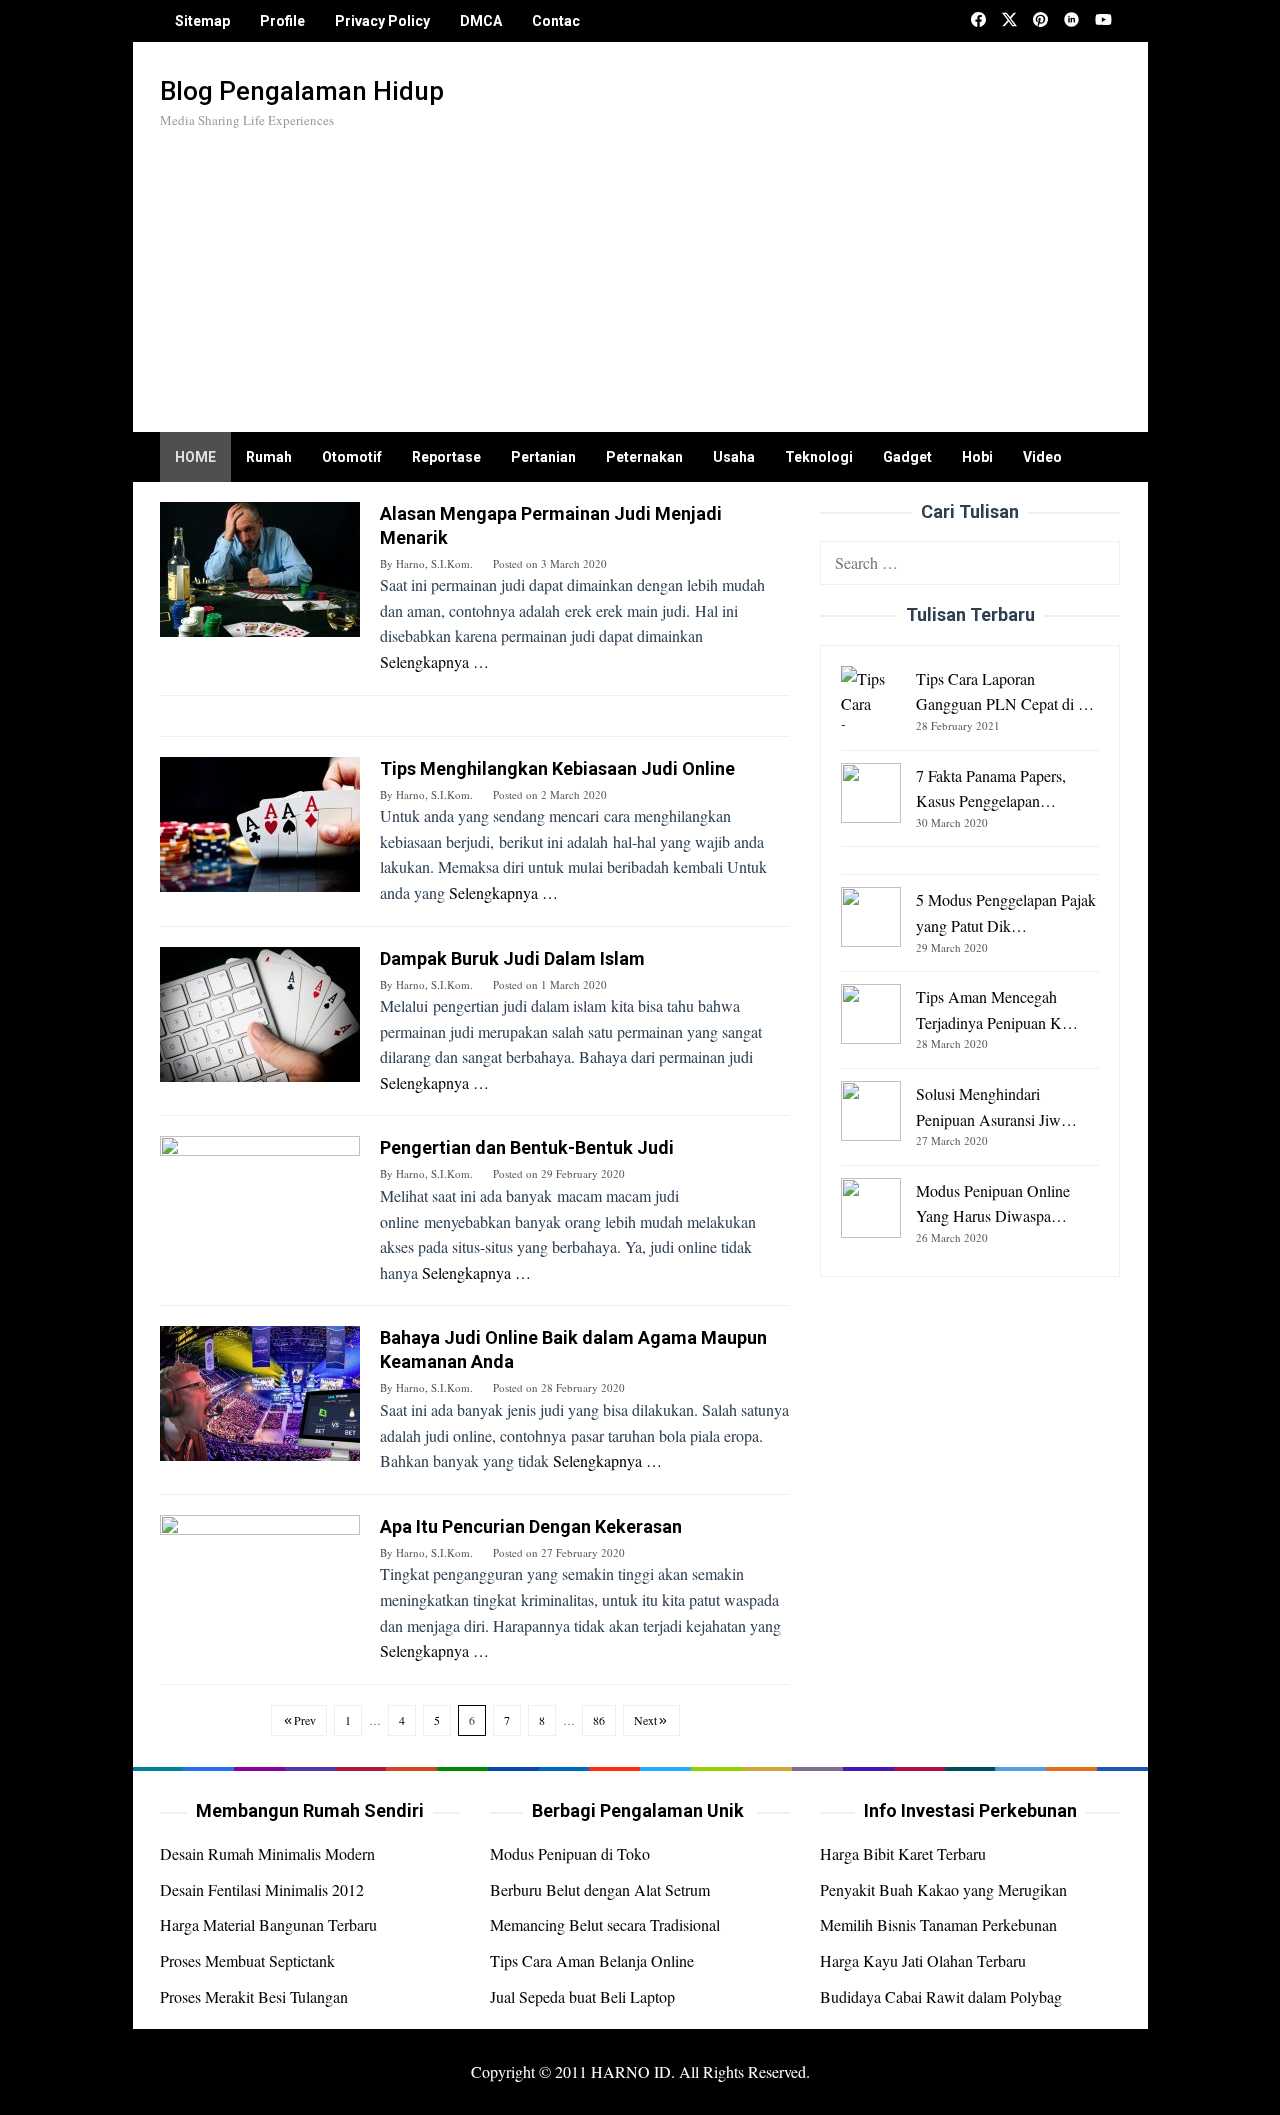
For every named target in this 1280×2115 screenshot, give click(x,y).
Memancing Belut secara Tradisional (605, 1924)
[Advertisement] (755, 272)
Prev (305, 1720)
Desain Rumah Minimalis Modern (267, 1853)
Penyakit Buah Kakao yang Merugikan (943, 1889)
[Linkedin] (1071, 21)
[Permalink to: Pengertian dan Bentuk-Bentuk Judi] (260, 1201)
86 (599, 1720)
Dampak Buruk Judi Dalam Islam (512, 958)
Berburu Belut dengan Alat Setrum (600, 1889)
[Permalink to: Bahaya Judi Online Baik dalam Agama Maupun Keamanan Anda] (260, 1391)
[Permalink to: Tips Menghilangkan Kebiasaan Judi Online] (260, 821)
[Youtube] (1103, 21)
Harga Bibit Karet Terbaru (903, 1853)
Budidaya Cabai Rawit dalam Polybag (941, 1996)
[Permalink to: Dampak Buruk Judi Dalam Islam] (260, 1011)
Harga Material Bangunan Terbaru (268, 1924)
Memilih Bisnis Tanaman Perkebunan (938, 1924)
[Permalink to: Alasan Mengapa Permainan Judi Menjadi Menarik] (260, 566)
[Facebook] (978, 21)
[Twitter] (1009, 21)
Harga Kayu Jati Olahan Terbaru (923, 1960)
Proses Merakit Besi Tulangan (254, 1996)
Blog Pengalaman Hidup (302, 91)
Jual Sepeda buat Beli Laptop (582, 1996)
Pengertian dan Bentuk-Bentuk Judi (527, 1147)
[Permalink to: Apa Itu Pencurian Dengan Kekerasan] (260, 1579)
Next (645, 1720)
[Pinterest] (1040, 21)
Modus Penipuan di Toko (570, 1853)
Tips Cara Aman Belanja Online (592, 1960)
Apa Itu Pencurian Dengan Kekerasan (531, 1526)
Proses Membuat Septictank (247, 1960)
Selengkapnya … (434, 661)
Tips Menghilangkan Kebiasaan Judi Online (557, 768)
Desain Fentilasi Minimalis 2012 (262, 1889)
